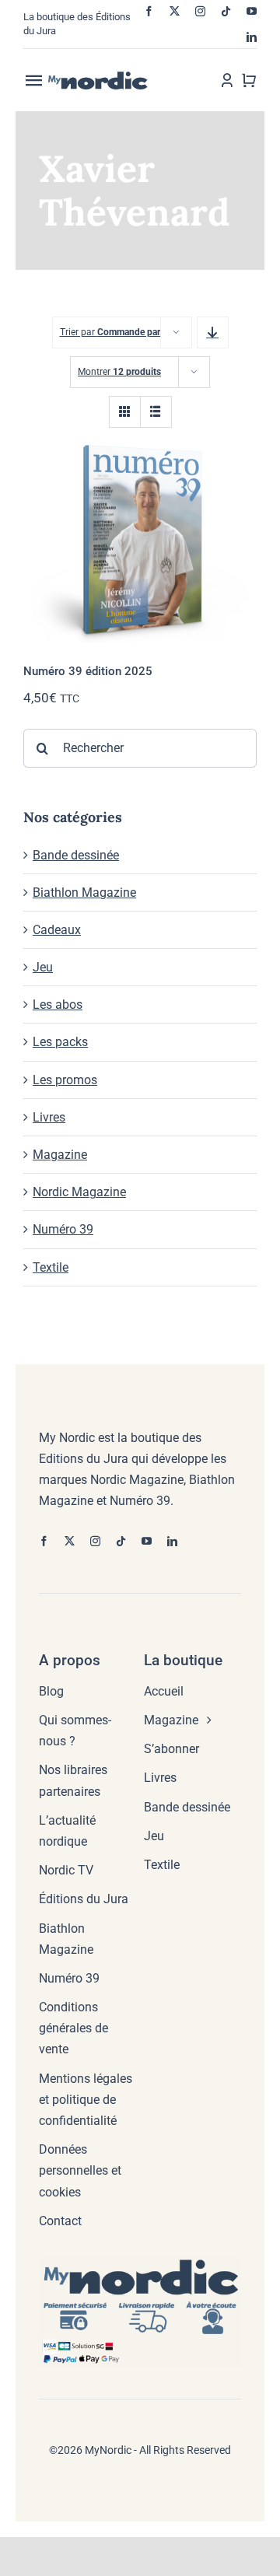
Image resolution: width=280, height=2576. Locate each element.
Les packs (60, 1042)
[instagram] (200, 11)
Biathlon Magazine (84, 892)
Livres (49, 1117)
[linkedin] (252, 37)
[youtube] (252, 11)
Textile (51, 1267)
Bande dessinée (76, 855)
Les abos (58, 1004)
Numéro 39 (63, 1229)
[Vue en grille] (125, 412)
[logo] (110, 77)
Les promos (65, 1080)
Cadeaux (57, 930)
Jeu (43, 967)
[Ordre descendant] (213, 332)
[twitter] (175, 11)
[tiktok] (226, 11)
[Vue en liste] (156, 412)
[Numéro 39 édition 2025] (140, 539)
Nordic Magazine (79, 1192)
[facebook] (149, 11)
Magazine (60, 1155)
